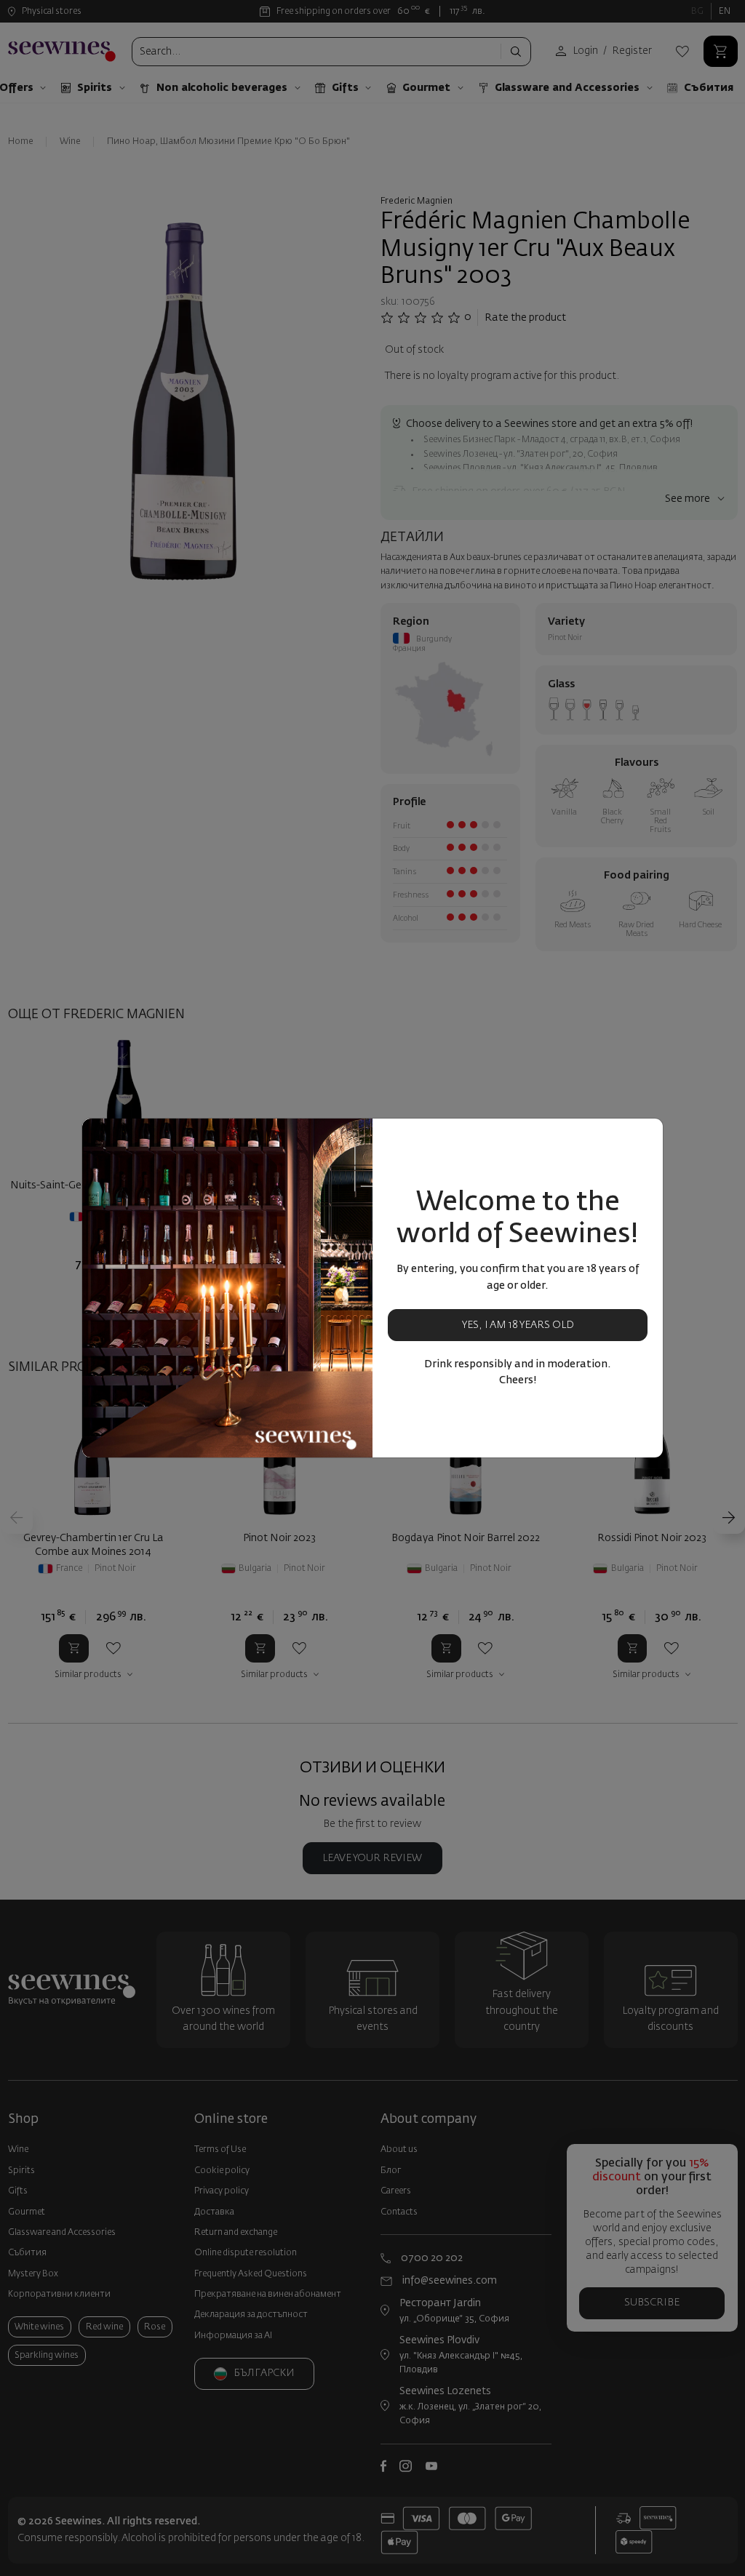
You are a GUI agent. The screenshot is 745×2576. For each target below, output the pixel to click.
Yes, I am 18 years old (518, 1325)
